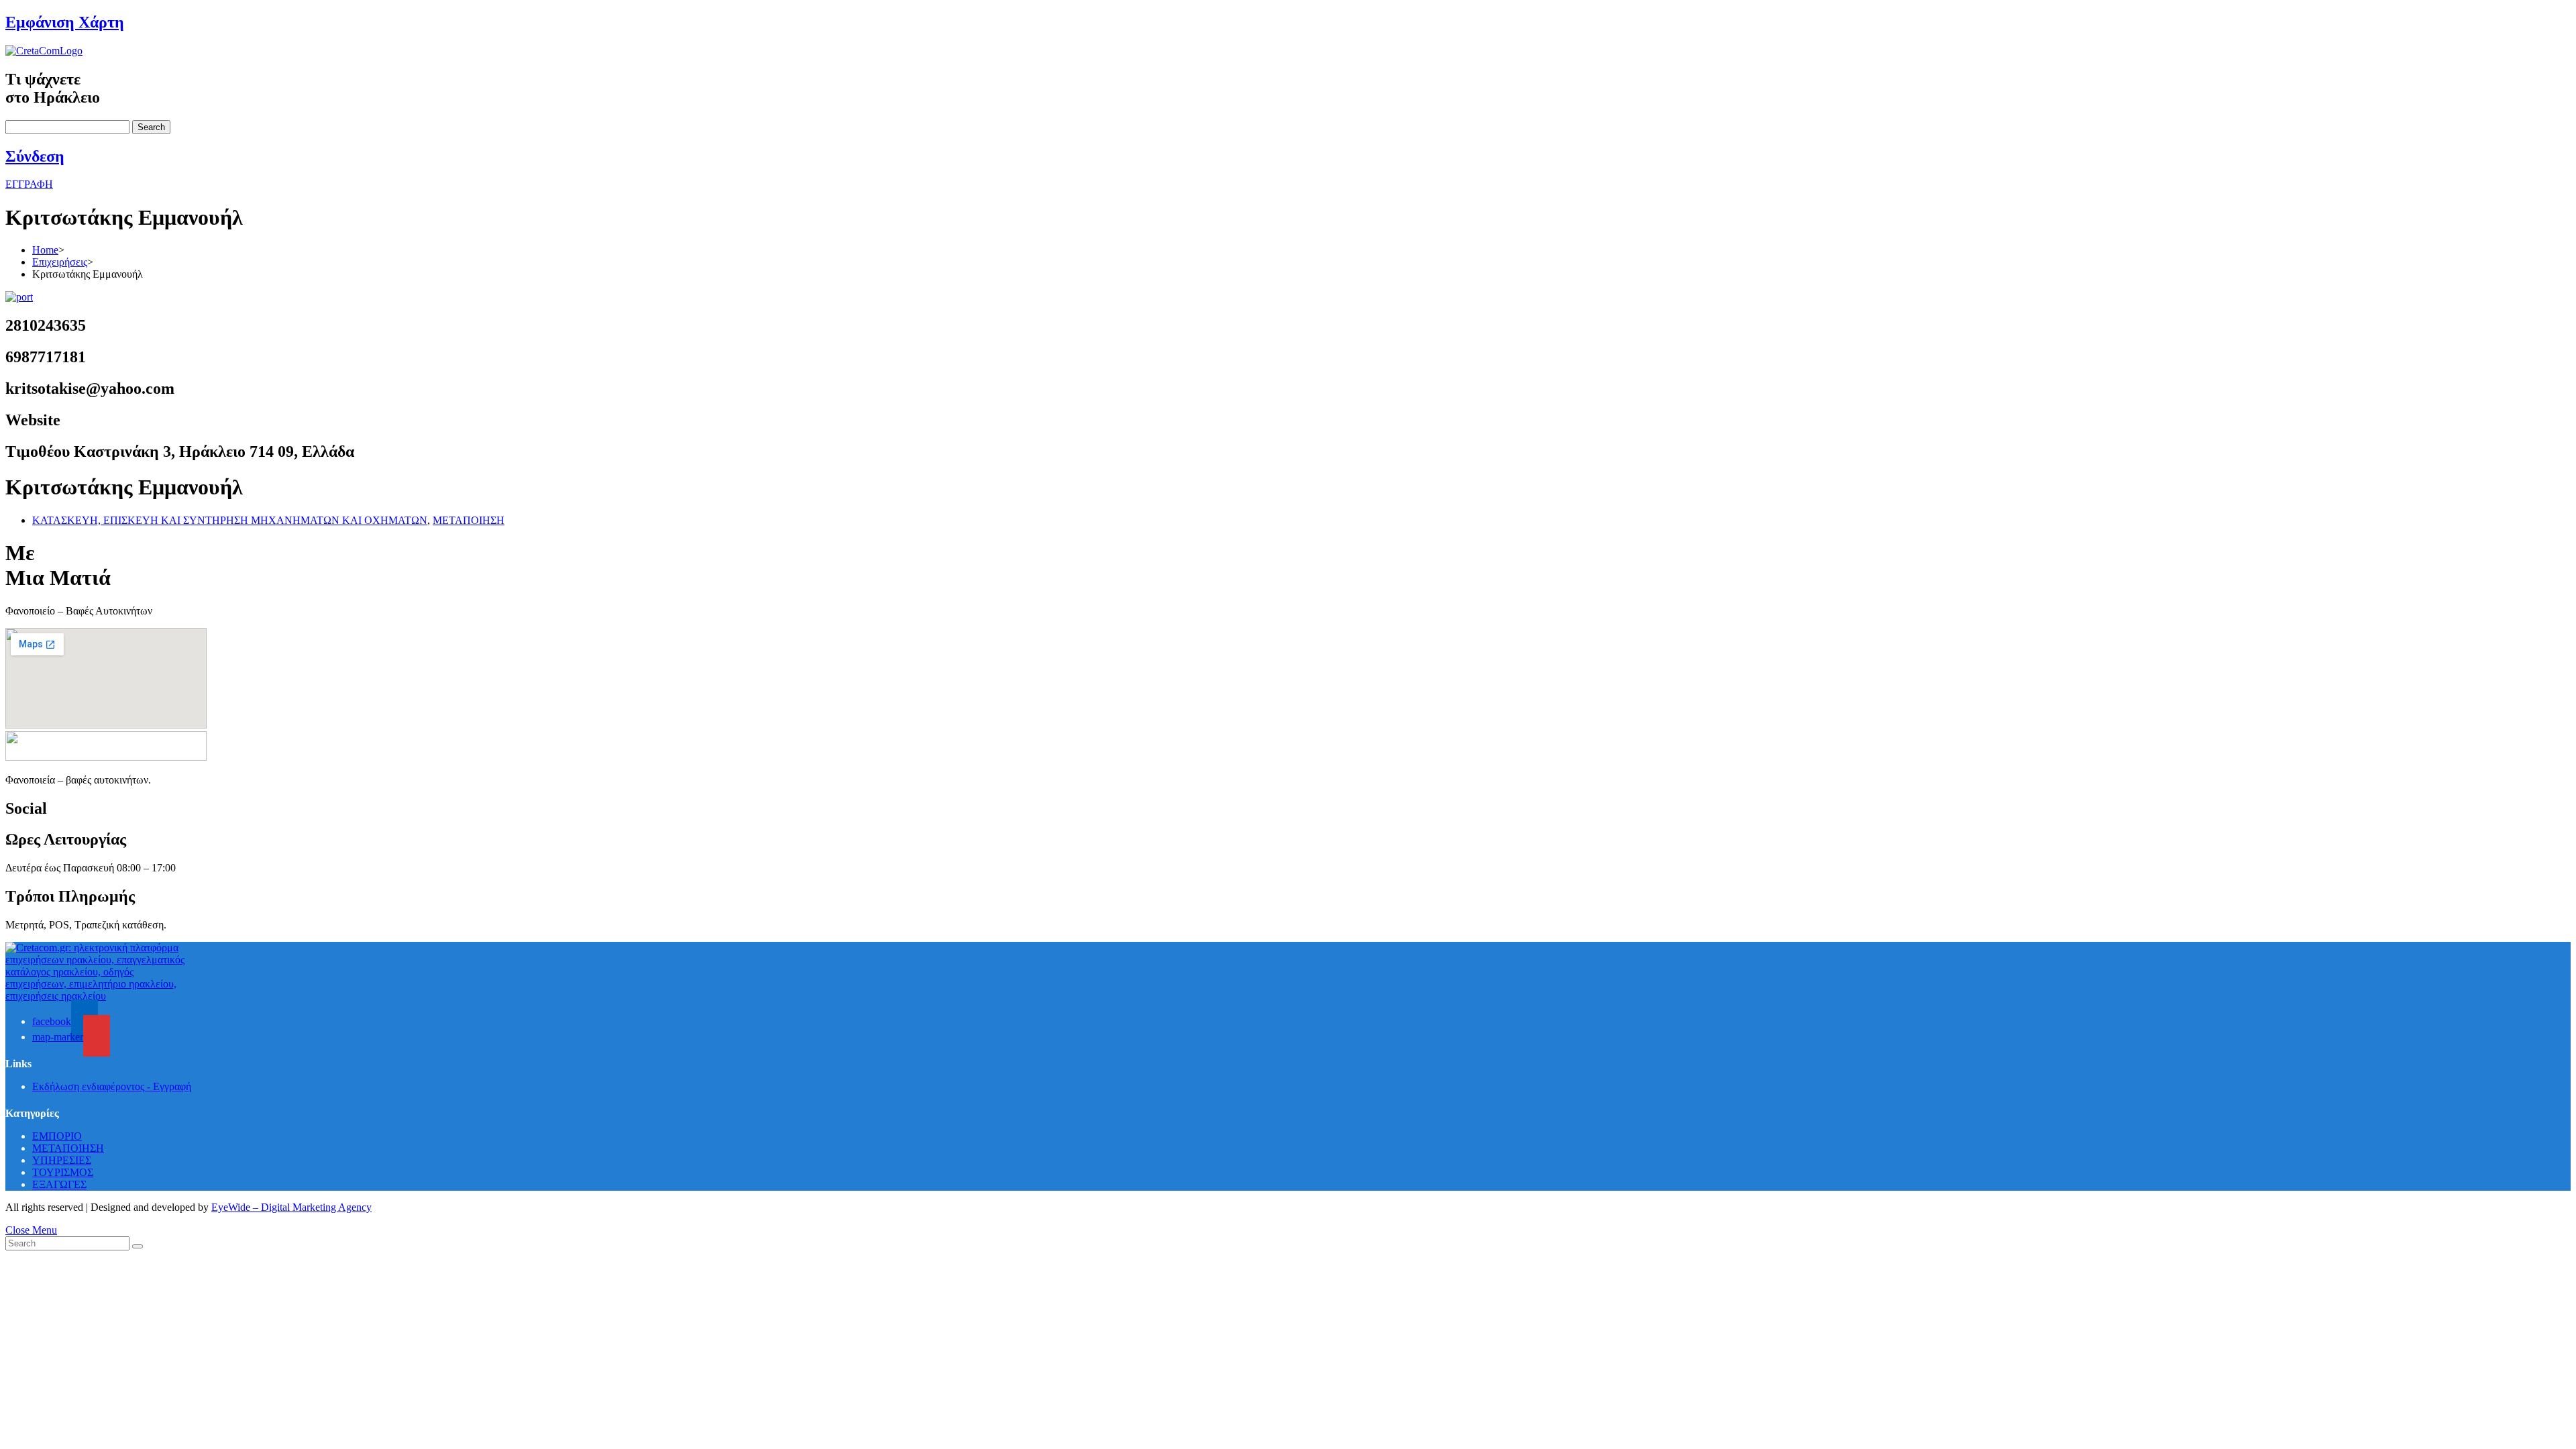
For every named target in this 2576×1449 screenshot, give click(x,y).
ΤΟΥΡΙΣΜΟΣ (63, 1172)
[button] (29, 184)
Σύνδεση (35, 156)
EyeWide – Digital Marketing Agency (291, 1207)
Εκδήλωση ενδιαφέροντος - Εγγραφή (112, 1086)
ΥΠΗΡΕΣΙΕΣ (62, 1160)
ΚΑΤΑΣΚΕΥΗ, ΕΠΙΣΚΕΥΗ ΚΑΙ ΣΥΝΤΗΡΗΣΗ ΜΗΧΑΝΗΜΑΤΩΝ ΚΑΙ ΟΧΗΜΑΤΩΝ (230, 520)
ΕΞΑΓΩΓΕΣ (59, 1184)
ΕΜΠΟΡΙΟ (57, 1136)
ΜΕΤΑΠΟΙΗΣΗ (469, 520)
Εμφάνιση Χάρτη (65, 22)
